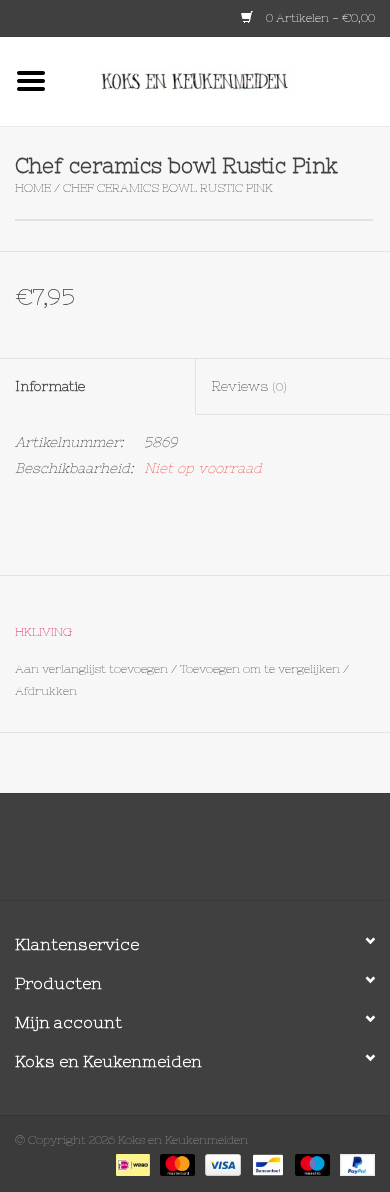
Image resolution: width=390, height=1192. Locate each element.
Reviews (249, 386)
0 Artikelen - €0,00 (319, 18)
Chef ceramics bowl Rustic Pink (168, 188)
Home (33, 188)
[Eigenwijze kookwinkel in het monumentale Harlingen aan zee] (226, 80)
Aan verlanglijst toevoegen (91, 669)
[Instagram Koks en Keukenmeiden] (231, 854)
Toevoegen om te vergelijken (261, 669)
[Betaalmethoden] (131, 1164)
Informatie (50, 386)
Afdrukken (46, 691)
